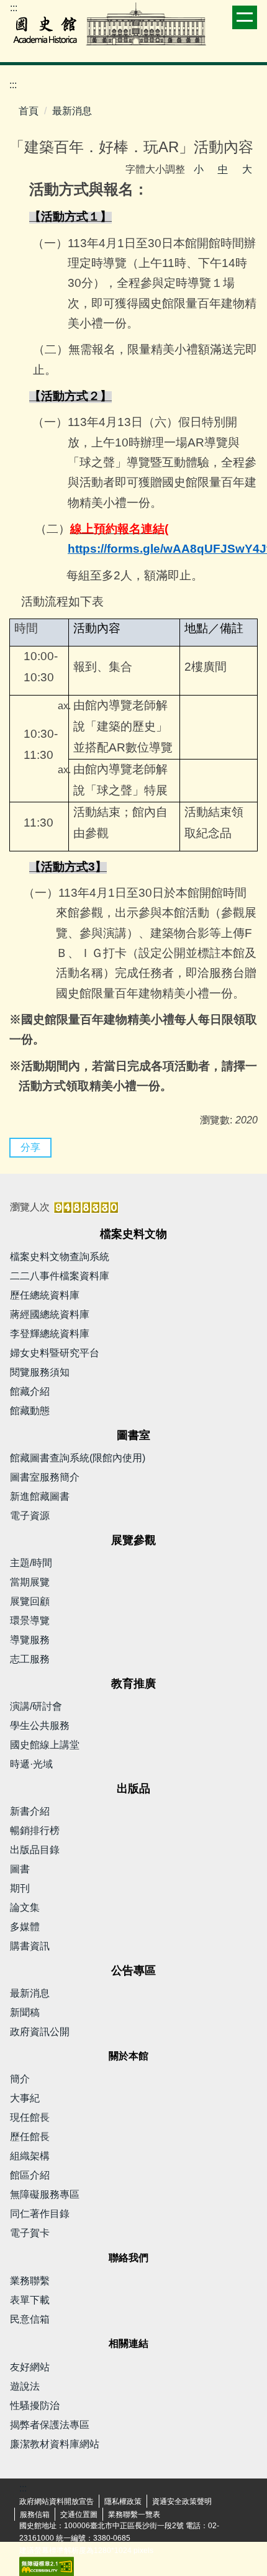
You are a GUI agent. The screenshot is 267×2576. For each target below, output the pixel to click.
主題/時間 (31, 1563)
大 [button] (247, 169)
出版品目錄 (35, 1850)
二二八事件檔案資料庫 (60, 1276)
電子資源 (30, 1516)
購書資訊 (30, 1946)
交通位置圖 (79, 2515)
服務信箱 (35, 2515)
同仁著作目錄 (40, 2214)
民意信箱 (30, 2319)
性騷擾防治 (35, 2406)
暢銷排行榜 (35, 1830)
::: (14, 8)
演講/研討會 (36, 1706)
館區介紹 (30, 2175)
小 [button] (199, 169)
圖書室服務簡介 (45, 1477)
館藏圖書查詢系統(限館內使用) (78, 1458)
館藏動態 (30, 1411)
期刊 (20, 1888)
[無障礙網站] (47, 2565)
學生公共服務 (40, 1726)
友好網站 (30, 2367)
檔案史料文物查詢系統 (60, 1257)
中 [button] (223, 169)
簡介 (20, 2079)
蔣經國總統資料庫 (50, 1314)
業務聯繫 (30, 2281)
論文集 (25, 1907)
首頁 (29, 111)
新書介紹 (30, 1811)
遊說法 (25, 2386)
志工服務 (30, 1659)
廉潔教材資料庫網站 (55, 2444)
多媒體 (25, 1927)
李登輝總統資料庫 (50, 1334)
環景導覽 (30, 1621)
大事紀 (25, 2098)
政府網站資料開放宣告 (57, 2501)
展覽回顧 (30, 1601)
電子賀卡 (30, 2233)
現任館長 (30, 2117)
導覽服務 (30, 1640)
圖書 (20, 1869)
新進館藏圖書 (40, 1496)
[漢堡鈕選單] (245, 17)
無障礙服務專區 (45, 2194)
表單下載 (30, 2300)
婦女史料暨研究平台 (55, 1353)
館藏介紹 (30, 1391)
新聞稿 (25, 2012)
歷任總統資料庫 (45, 1295)
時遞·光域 (31, 1764)
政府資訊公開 (40, 2032)
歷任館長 (30, 2137)
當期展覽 (30, 1582)
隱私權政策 (123, 2501)
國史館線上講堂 (45, 1745)
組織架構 (30, 2156)
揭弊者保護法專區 (50, 2425)
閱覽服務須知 (40, 1372)
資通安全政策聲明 (182, 2501)
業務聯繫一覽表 (134, 2515)
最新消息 (72, 111)
